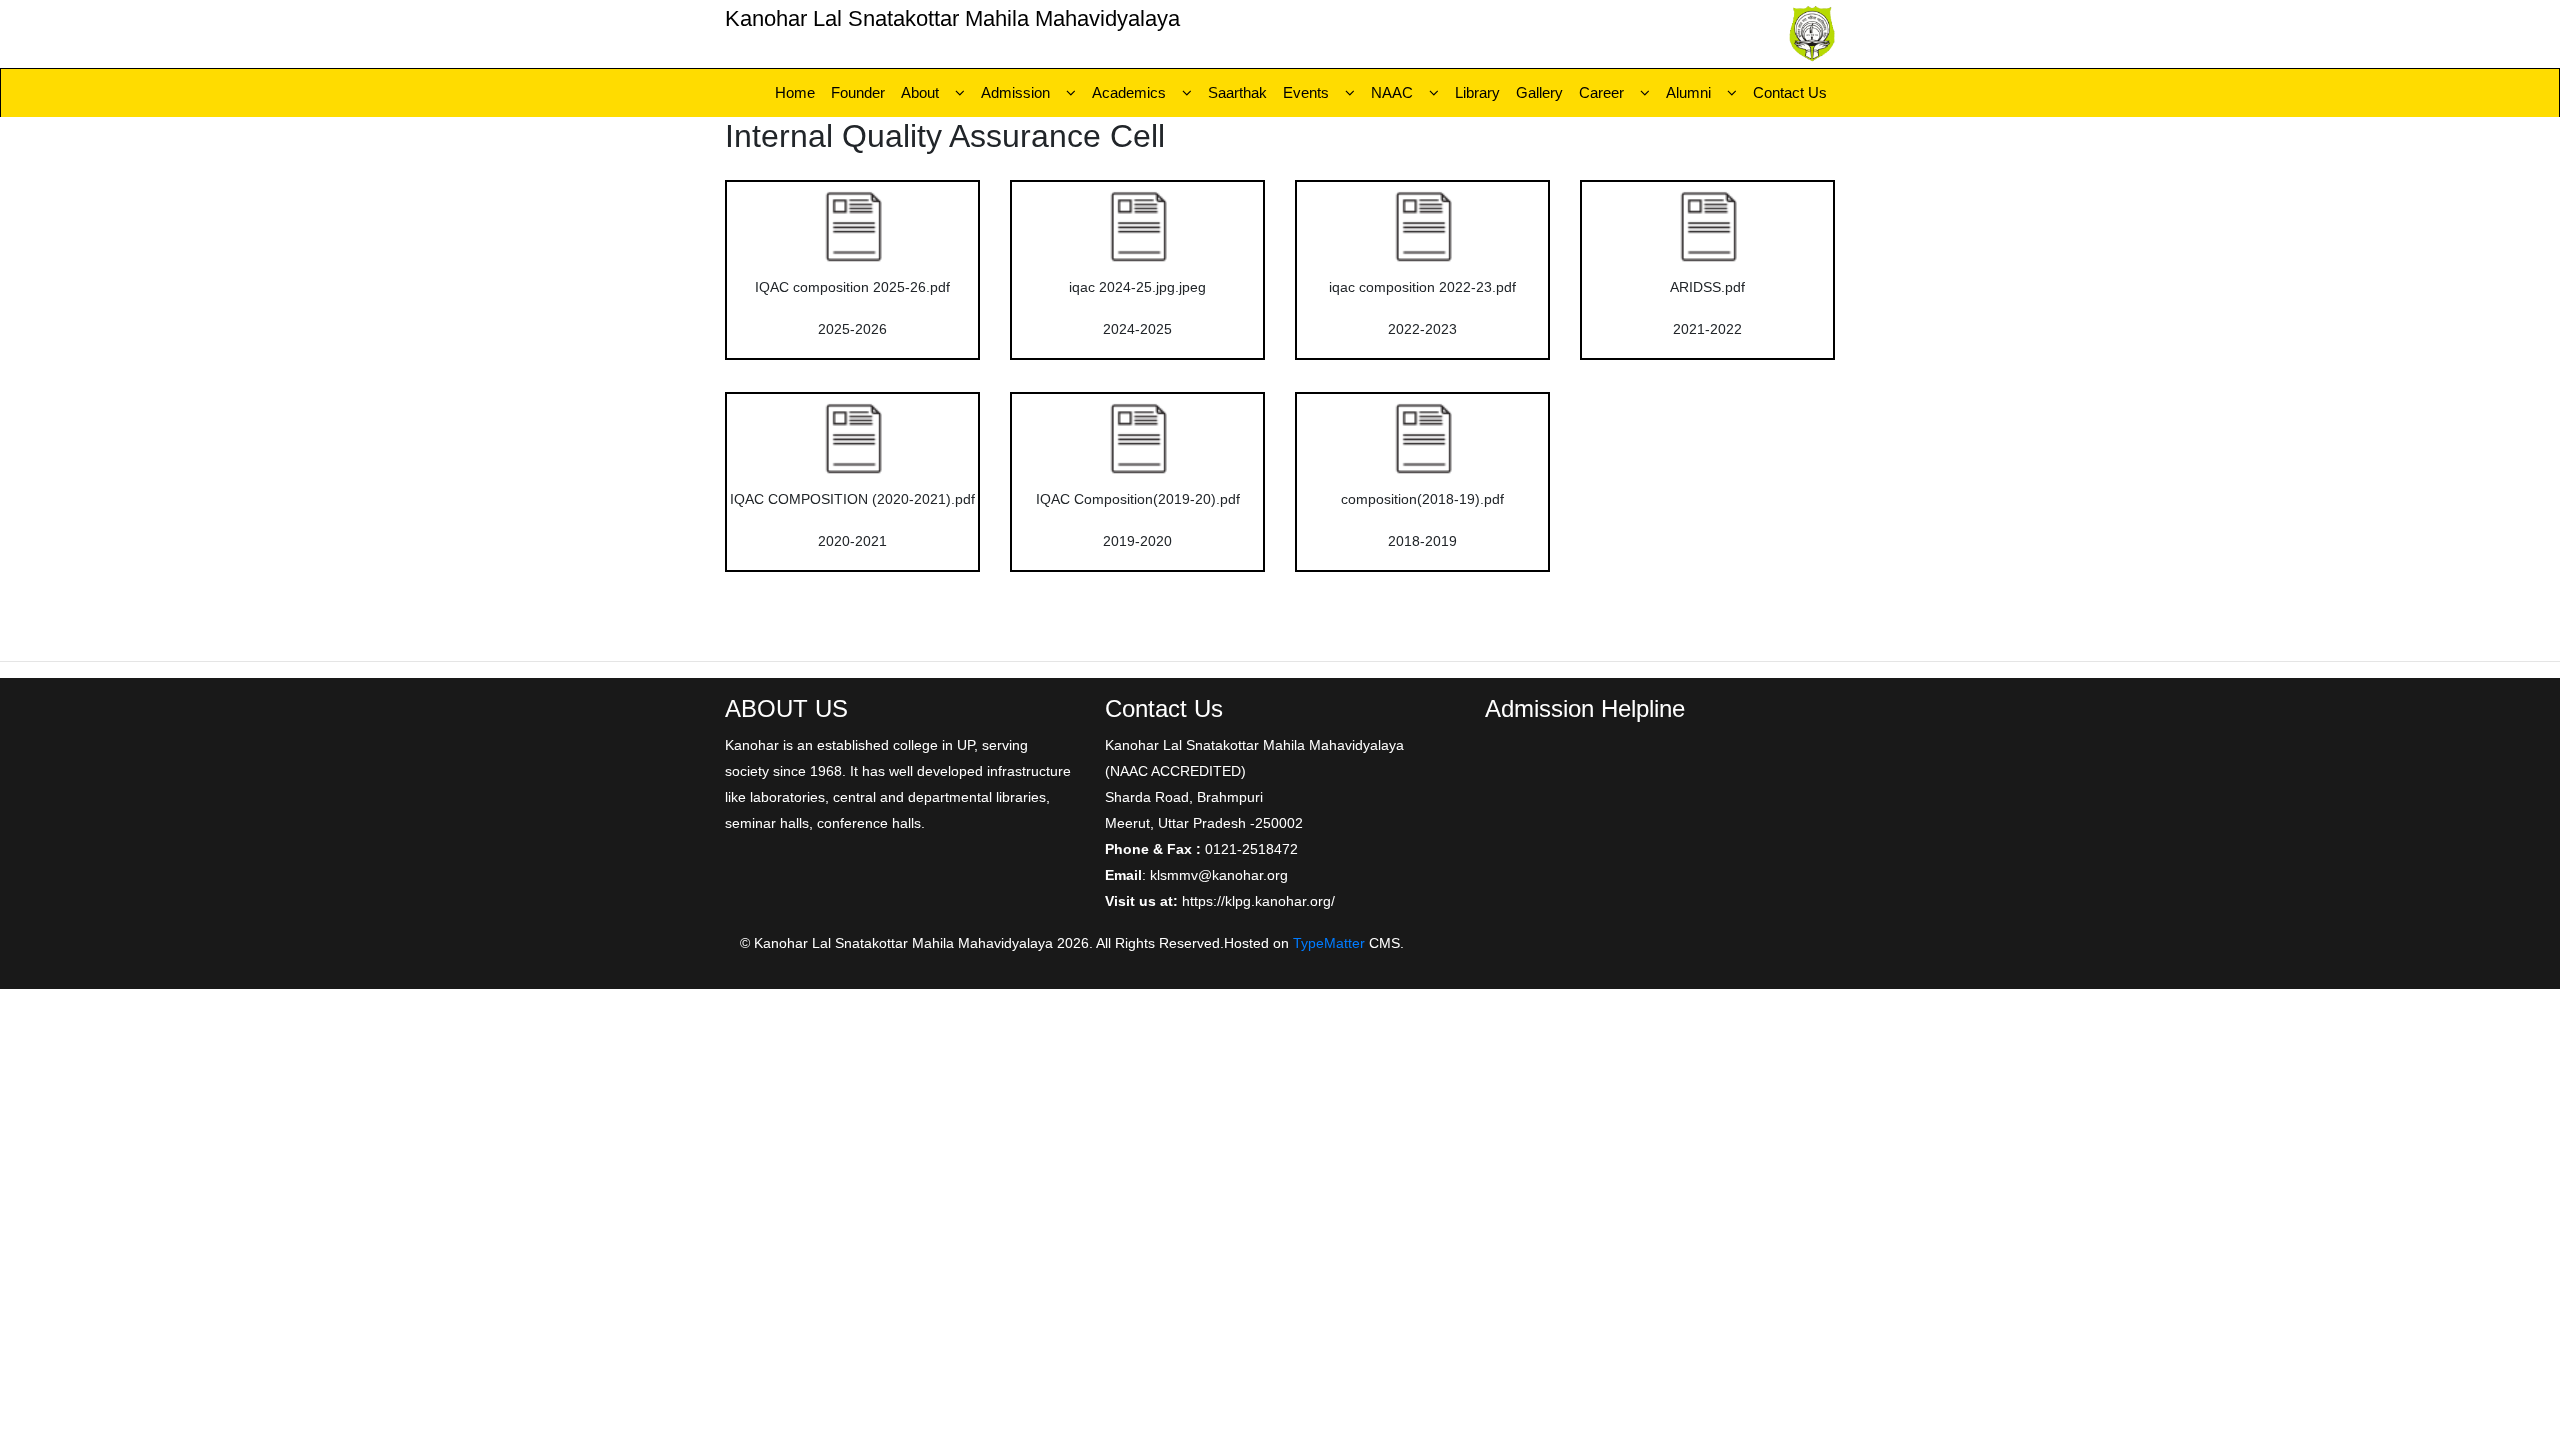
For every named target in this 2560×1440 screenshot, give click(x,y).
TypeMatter (1329, 943)
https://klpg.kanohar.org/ (1258, 901)
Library (1477, 92)
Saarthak (1237, 92)
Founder (858, 92)
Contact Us (1790, 92)
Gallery (1539, 92)
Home (795, 92)
